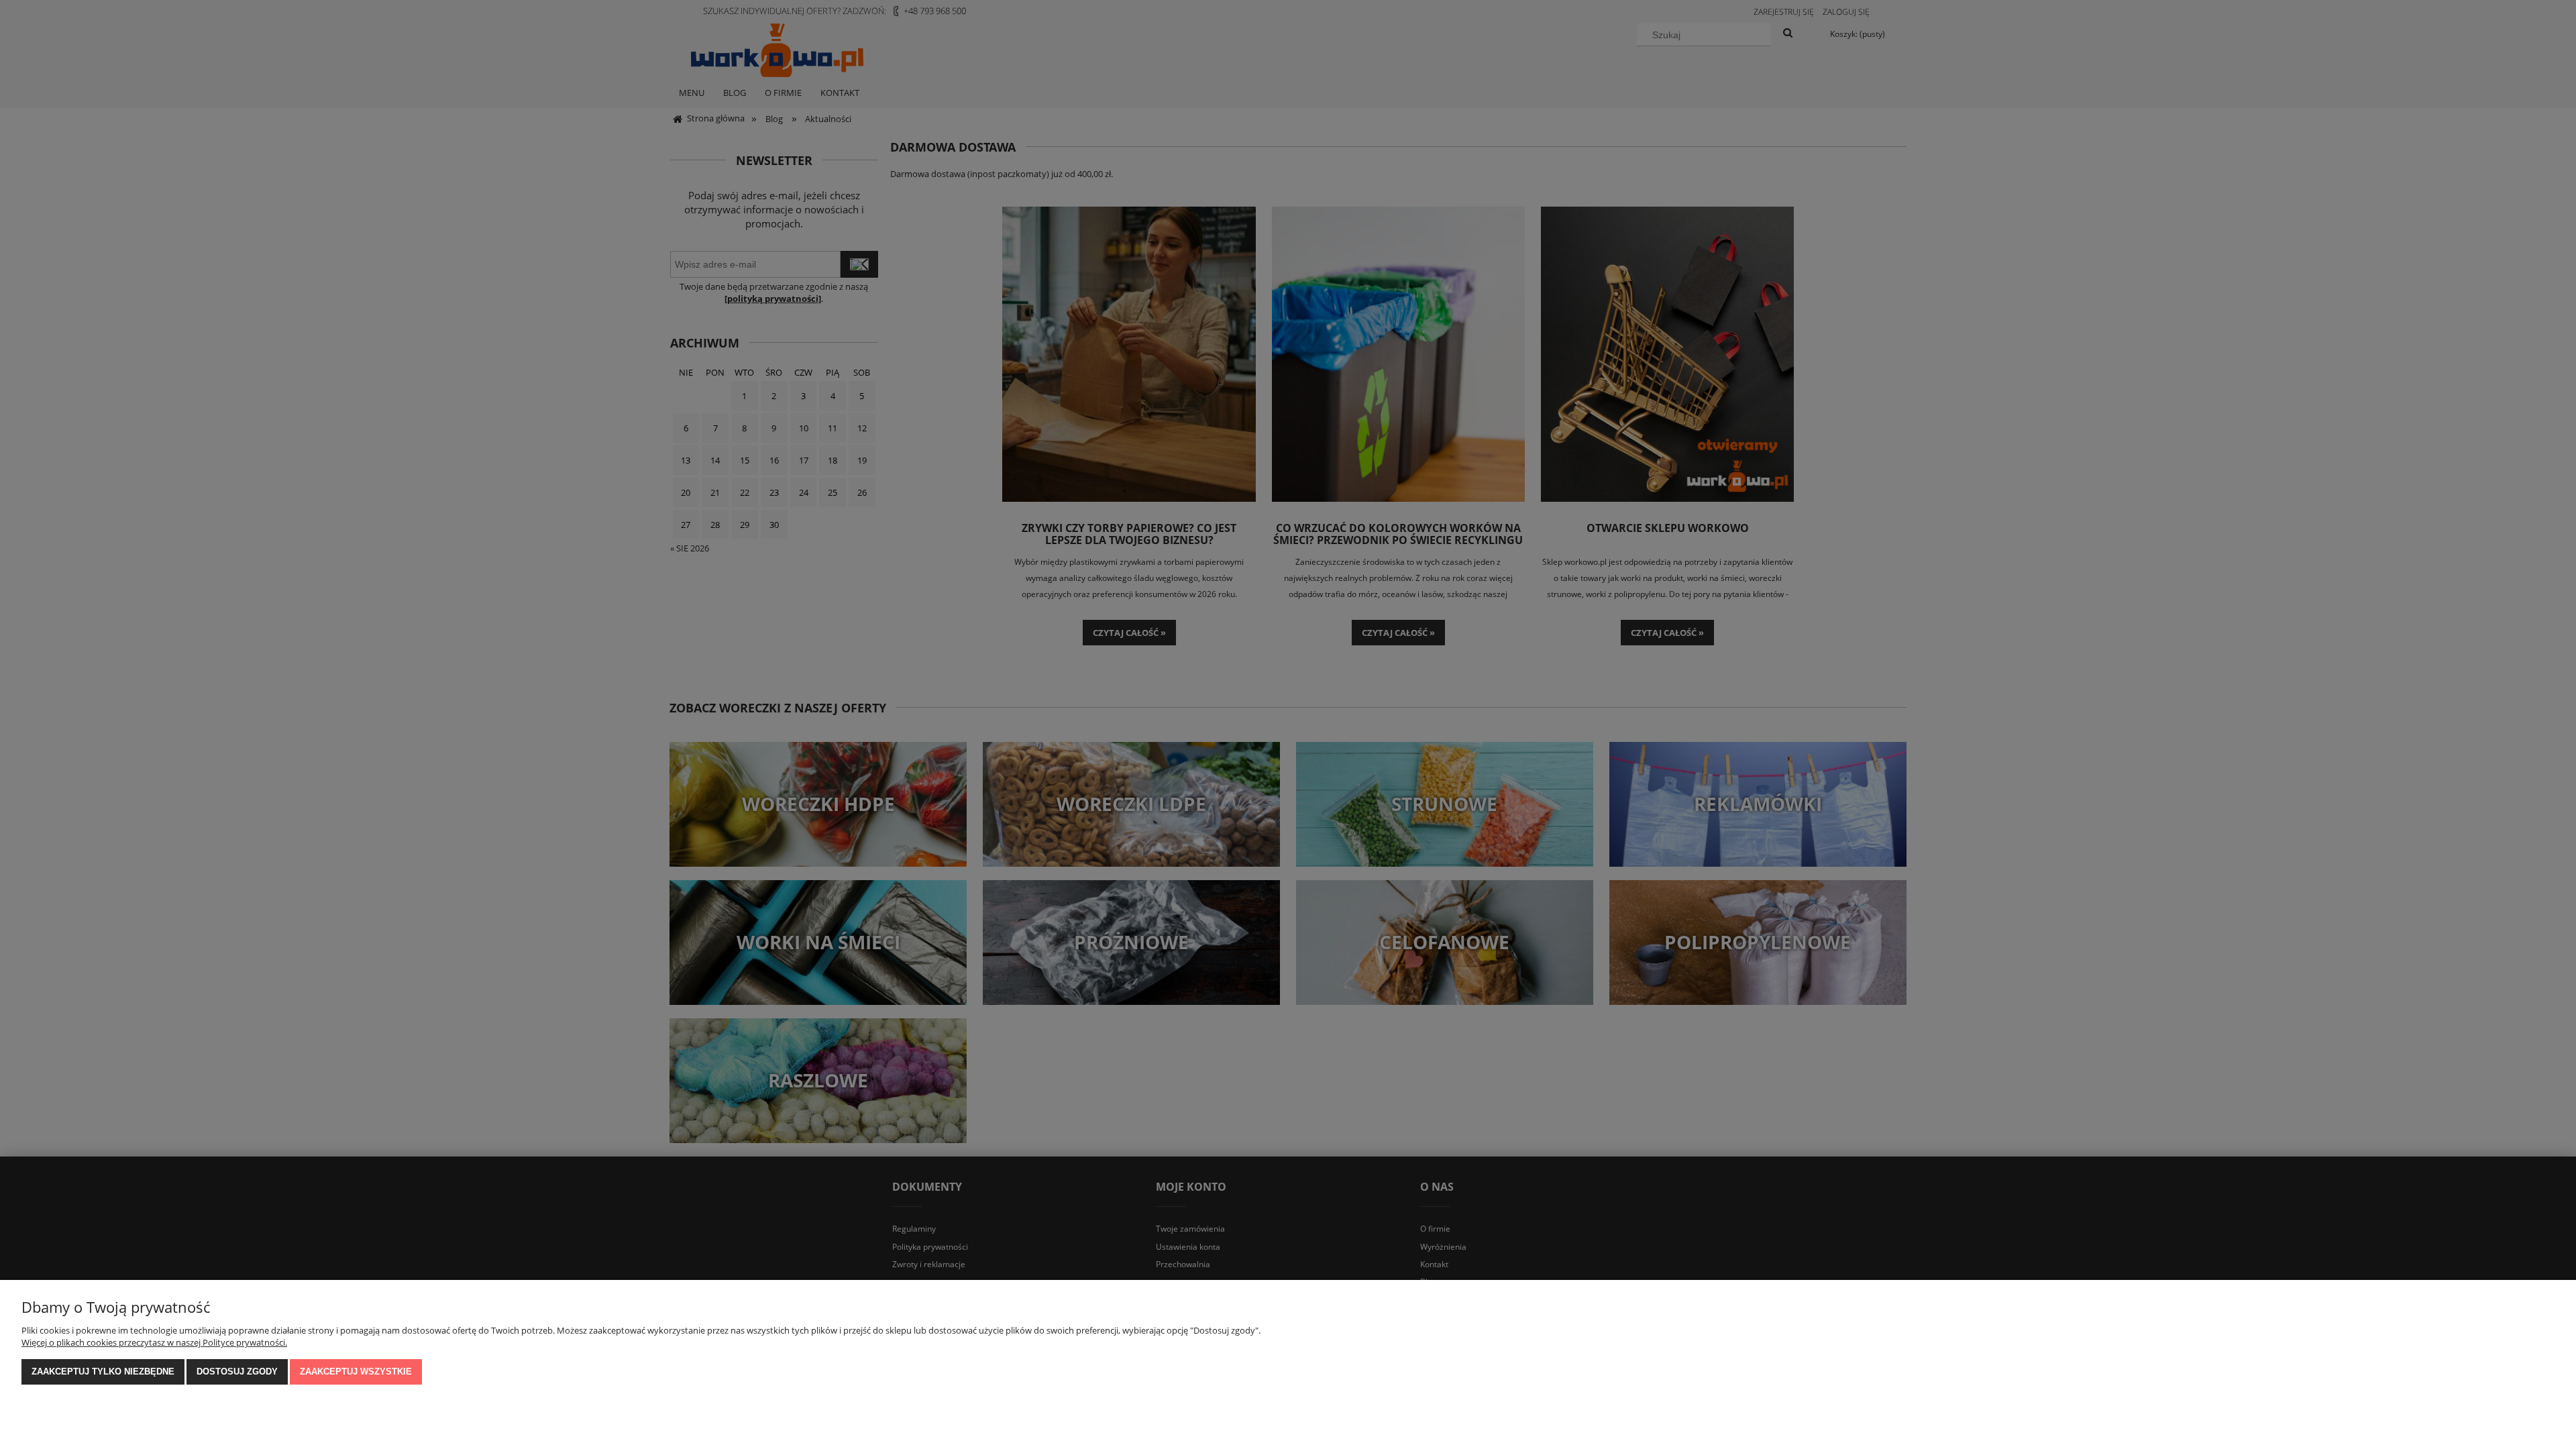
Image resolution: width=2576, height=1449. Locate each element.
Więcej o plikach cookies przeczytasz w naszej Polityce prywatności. (154, 1342)
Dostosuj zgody (237, 1372)
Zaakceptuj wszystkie (356, 1372)
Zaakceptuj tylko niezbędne (103, 1372)
